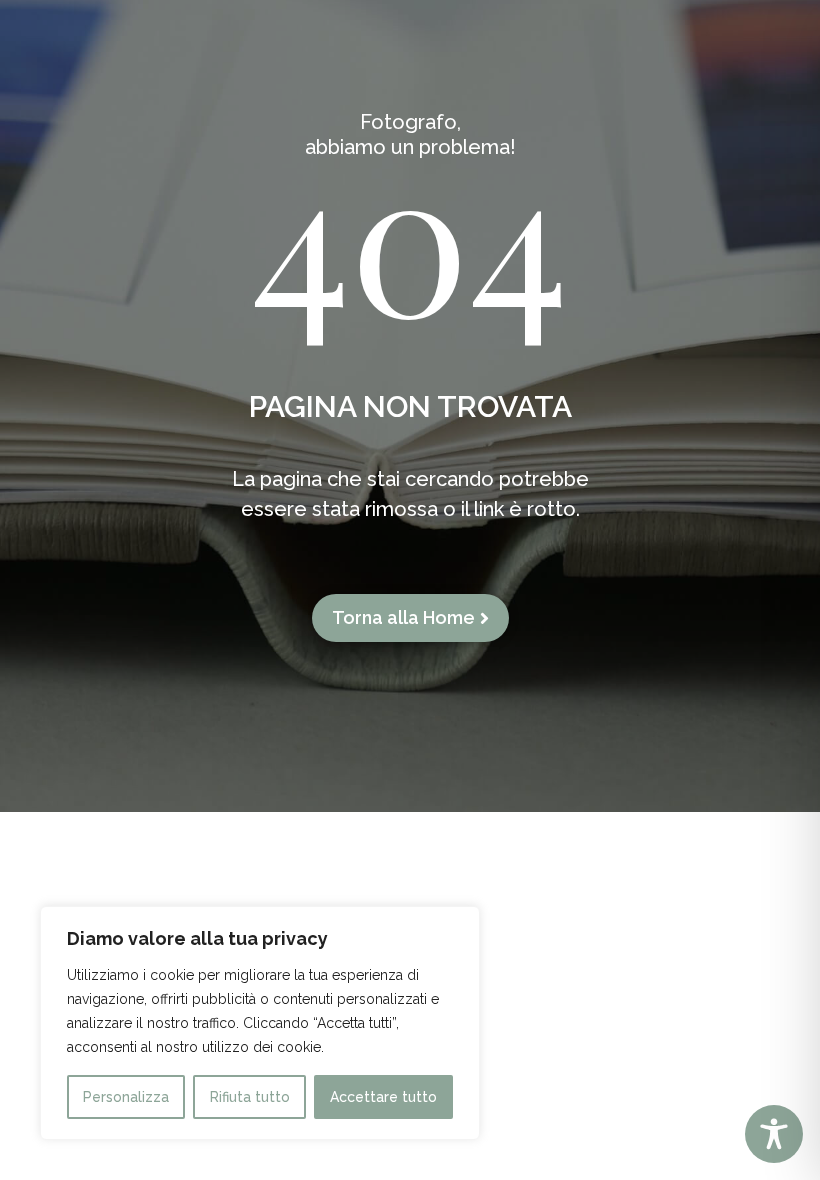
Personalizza (126, 1097)
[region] (260, 1023)
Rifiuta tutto (250, 1097)
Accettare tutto (383, 1097)
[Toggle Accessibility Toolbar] (774, 1134)
